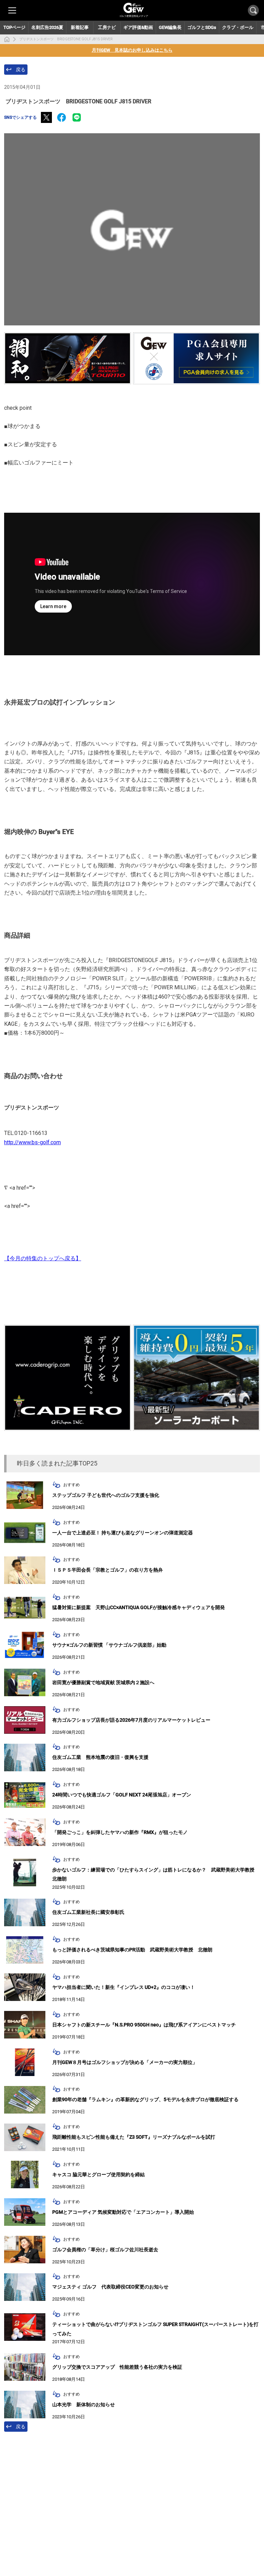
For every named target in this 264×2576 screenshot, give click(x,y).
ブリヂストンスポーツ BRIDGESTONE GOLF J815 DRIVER (66, 39)
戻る (21, 70)
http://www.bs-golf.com (32, 1142)
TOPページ (14, 27)
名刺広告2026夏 (47, 27)
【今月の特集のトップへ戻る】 (43, 1258)
